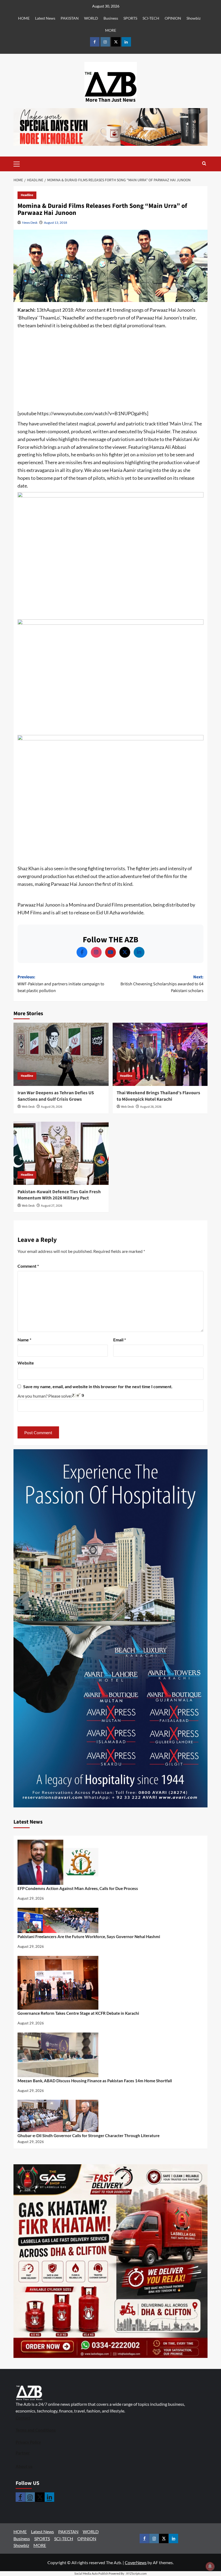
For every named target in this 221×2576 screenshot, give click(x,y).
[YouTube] (110, 952)
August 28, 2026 (151, 1107)
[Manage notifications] (210, 2566)
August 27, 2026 (52, 1206)
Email (120, 1340)
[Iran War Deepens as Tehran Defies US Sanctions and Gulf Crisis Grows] (61, 1054)
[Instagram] (96, 952)
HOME (24, 18)
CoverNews (136, 2562)
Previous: (61, 984)
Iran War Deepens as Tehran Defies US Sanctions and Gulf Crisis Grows (56, 1096)
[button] (25, 164)
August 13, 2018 (56, 223)
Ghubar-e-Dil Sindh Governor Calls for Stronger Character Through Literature (89, 2136)
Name (24, 1340)
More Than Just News (110, 100)
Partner (23, 2453)
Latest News (45, 18)
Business (111, 18)
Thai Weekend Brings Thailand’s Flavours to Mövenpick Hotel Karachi (158, 1096)
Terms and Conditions (36, 2430)
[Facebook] (82, 952)
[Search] (204, 164)
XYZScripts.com (136, 2573)
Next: (162, 984)
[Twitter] (125, 952)
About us (24, 2466)
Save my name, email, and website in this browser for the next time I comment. (98, 1386)
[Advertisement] (110, 370)
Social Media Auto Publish (91, 2573)
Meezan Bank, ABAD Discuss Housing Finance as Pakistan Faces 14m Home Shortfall (95, 2081)
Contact (23, 2418)
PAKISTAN (70, 18)
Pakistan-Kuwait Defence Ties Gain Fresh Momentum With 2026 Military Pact (59, 1195)
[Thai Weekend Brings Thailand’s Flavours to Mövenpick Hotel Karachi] (160, 1054)
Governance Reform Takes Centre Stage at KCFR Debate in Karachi (78, 2013)
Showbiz (194, 18)
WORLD (91, 18)
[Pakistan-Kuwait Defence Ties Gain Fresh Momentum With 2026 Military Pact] (61, 1153)
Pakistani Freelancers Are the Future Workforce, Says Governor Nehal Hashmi (89, 1937)
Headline (27, 195)
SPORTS (130, 18)
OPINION (173, 18)
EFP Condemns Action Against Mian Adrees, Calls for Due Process (78, 1888)
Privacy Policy (28, 2442)
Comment (28, 1266)
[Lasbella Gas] (110, 2261)
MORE (111, 30)
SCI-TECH (151, 18)
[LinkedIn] (139, 952)
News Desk (30, 223)
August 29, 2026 (52, 1107)
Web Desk (28, 1107)
